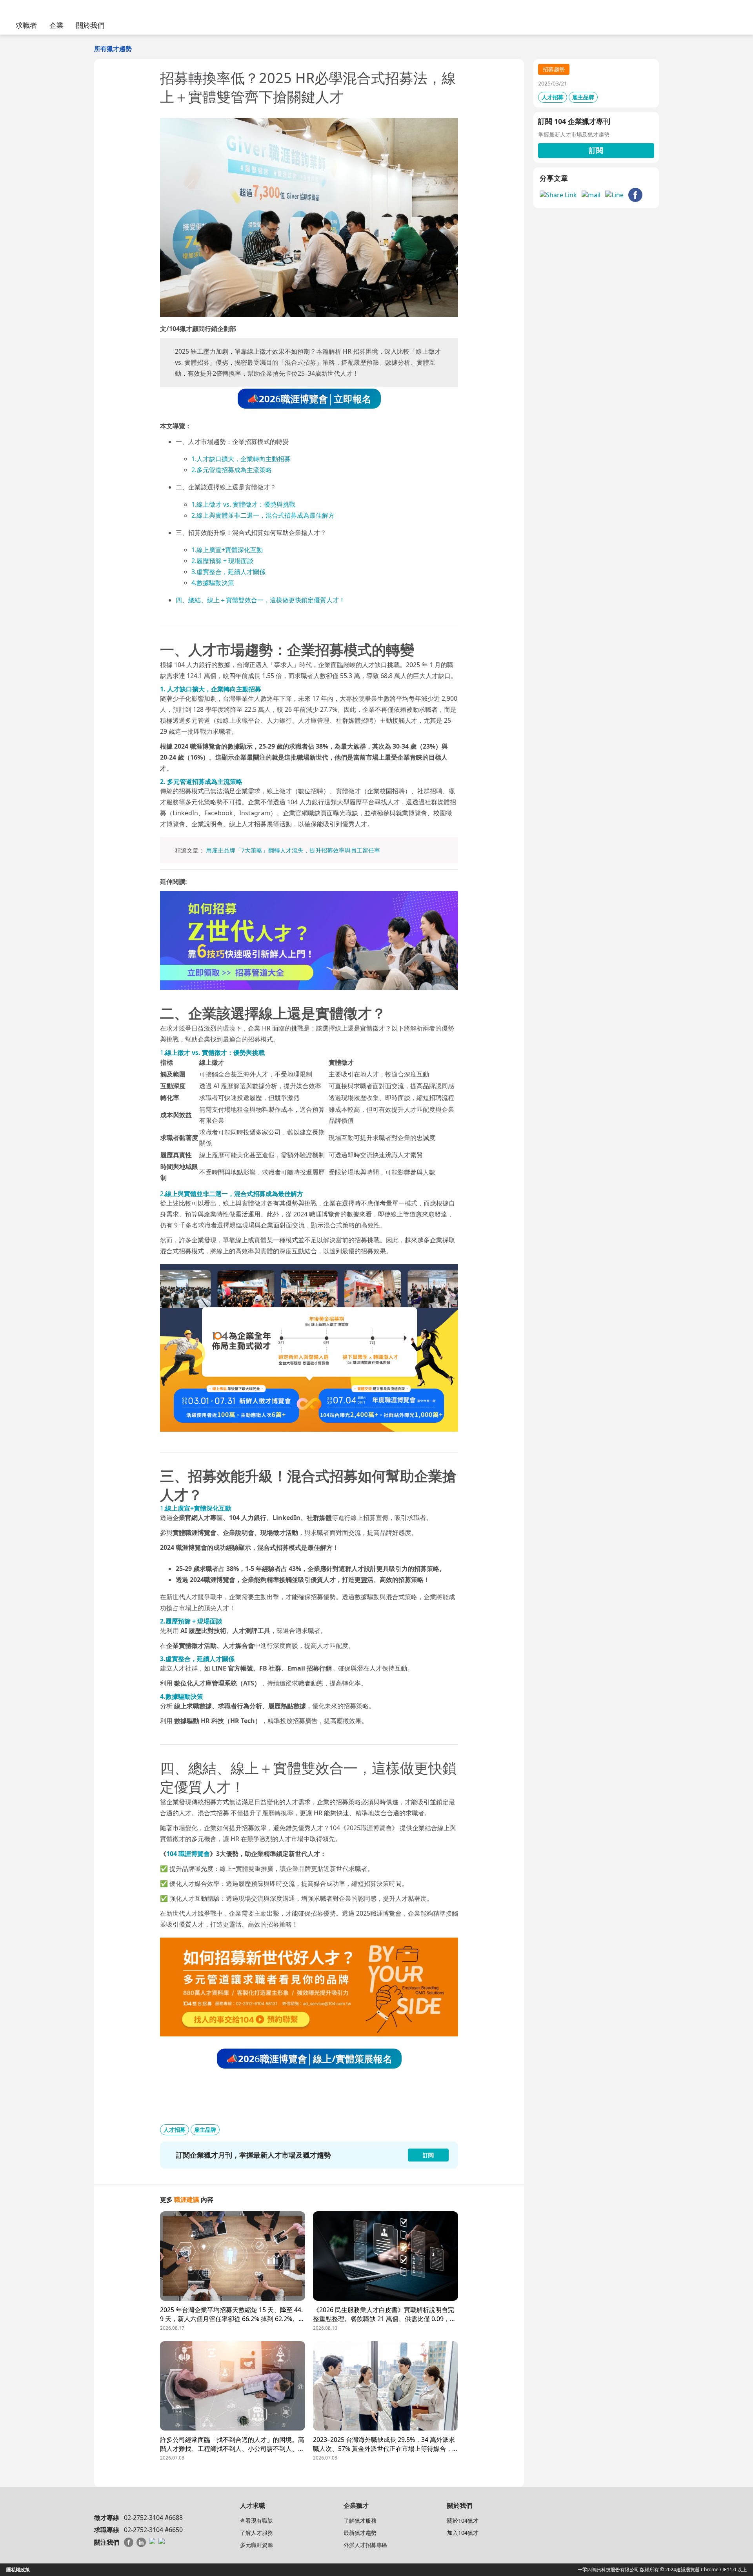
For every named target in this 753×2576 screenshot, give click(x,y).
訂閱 (596, 150)
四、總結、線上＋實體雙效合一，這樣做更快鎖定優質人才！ (260, 600)
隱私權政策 (18, 2570)
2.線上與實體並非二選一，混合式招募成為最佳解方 (263, 515)
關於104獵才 (463, 2521)
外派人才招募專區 (366, 2545)
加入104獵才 (463, 2533)
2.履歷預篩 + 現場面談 (222, 561)
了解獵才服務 (360, 2521)
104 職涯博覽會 (188, 1854)
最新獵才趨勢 (360, 2533)
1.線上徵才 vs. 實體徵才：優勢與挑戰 (243, 504)
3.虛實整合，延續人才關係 (228, 572)
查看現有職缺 (256, 2521)
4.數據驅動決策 (213, 583)
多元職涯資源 (256, 2545)
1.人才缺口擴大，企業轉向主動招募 (241, 459)
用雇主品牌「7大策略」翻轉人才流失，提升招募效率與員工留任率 (293, 850)
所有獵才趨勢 (113, 49)
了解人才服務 (256, 2533)
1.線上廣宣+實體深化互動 (227, 550)
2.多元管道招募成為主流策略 (232, 470)
